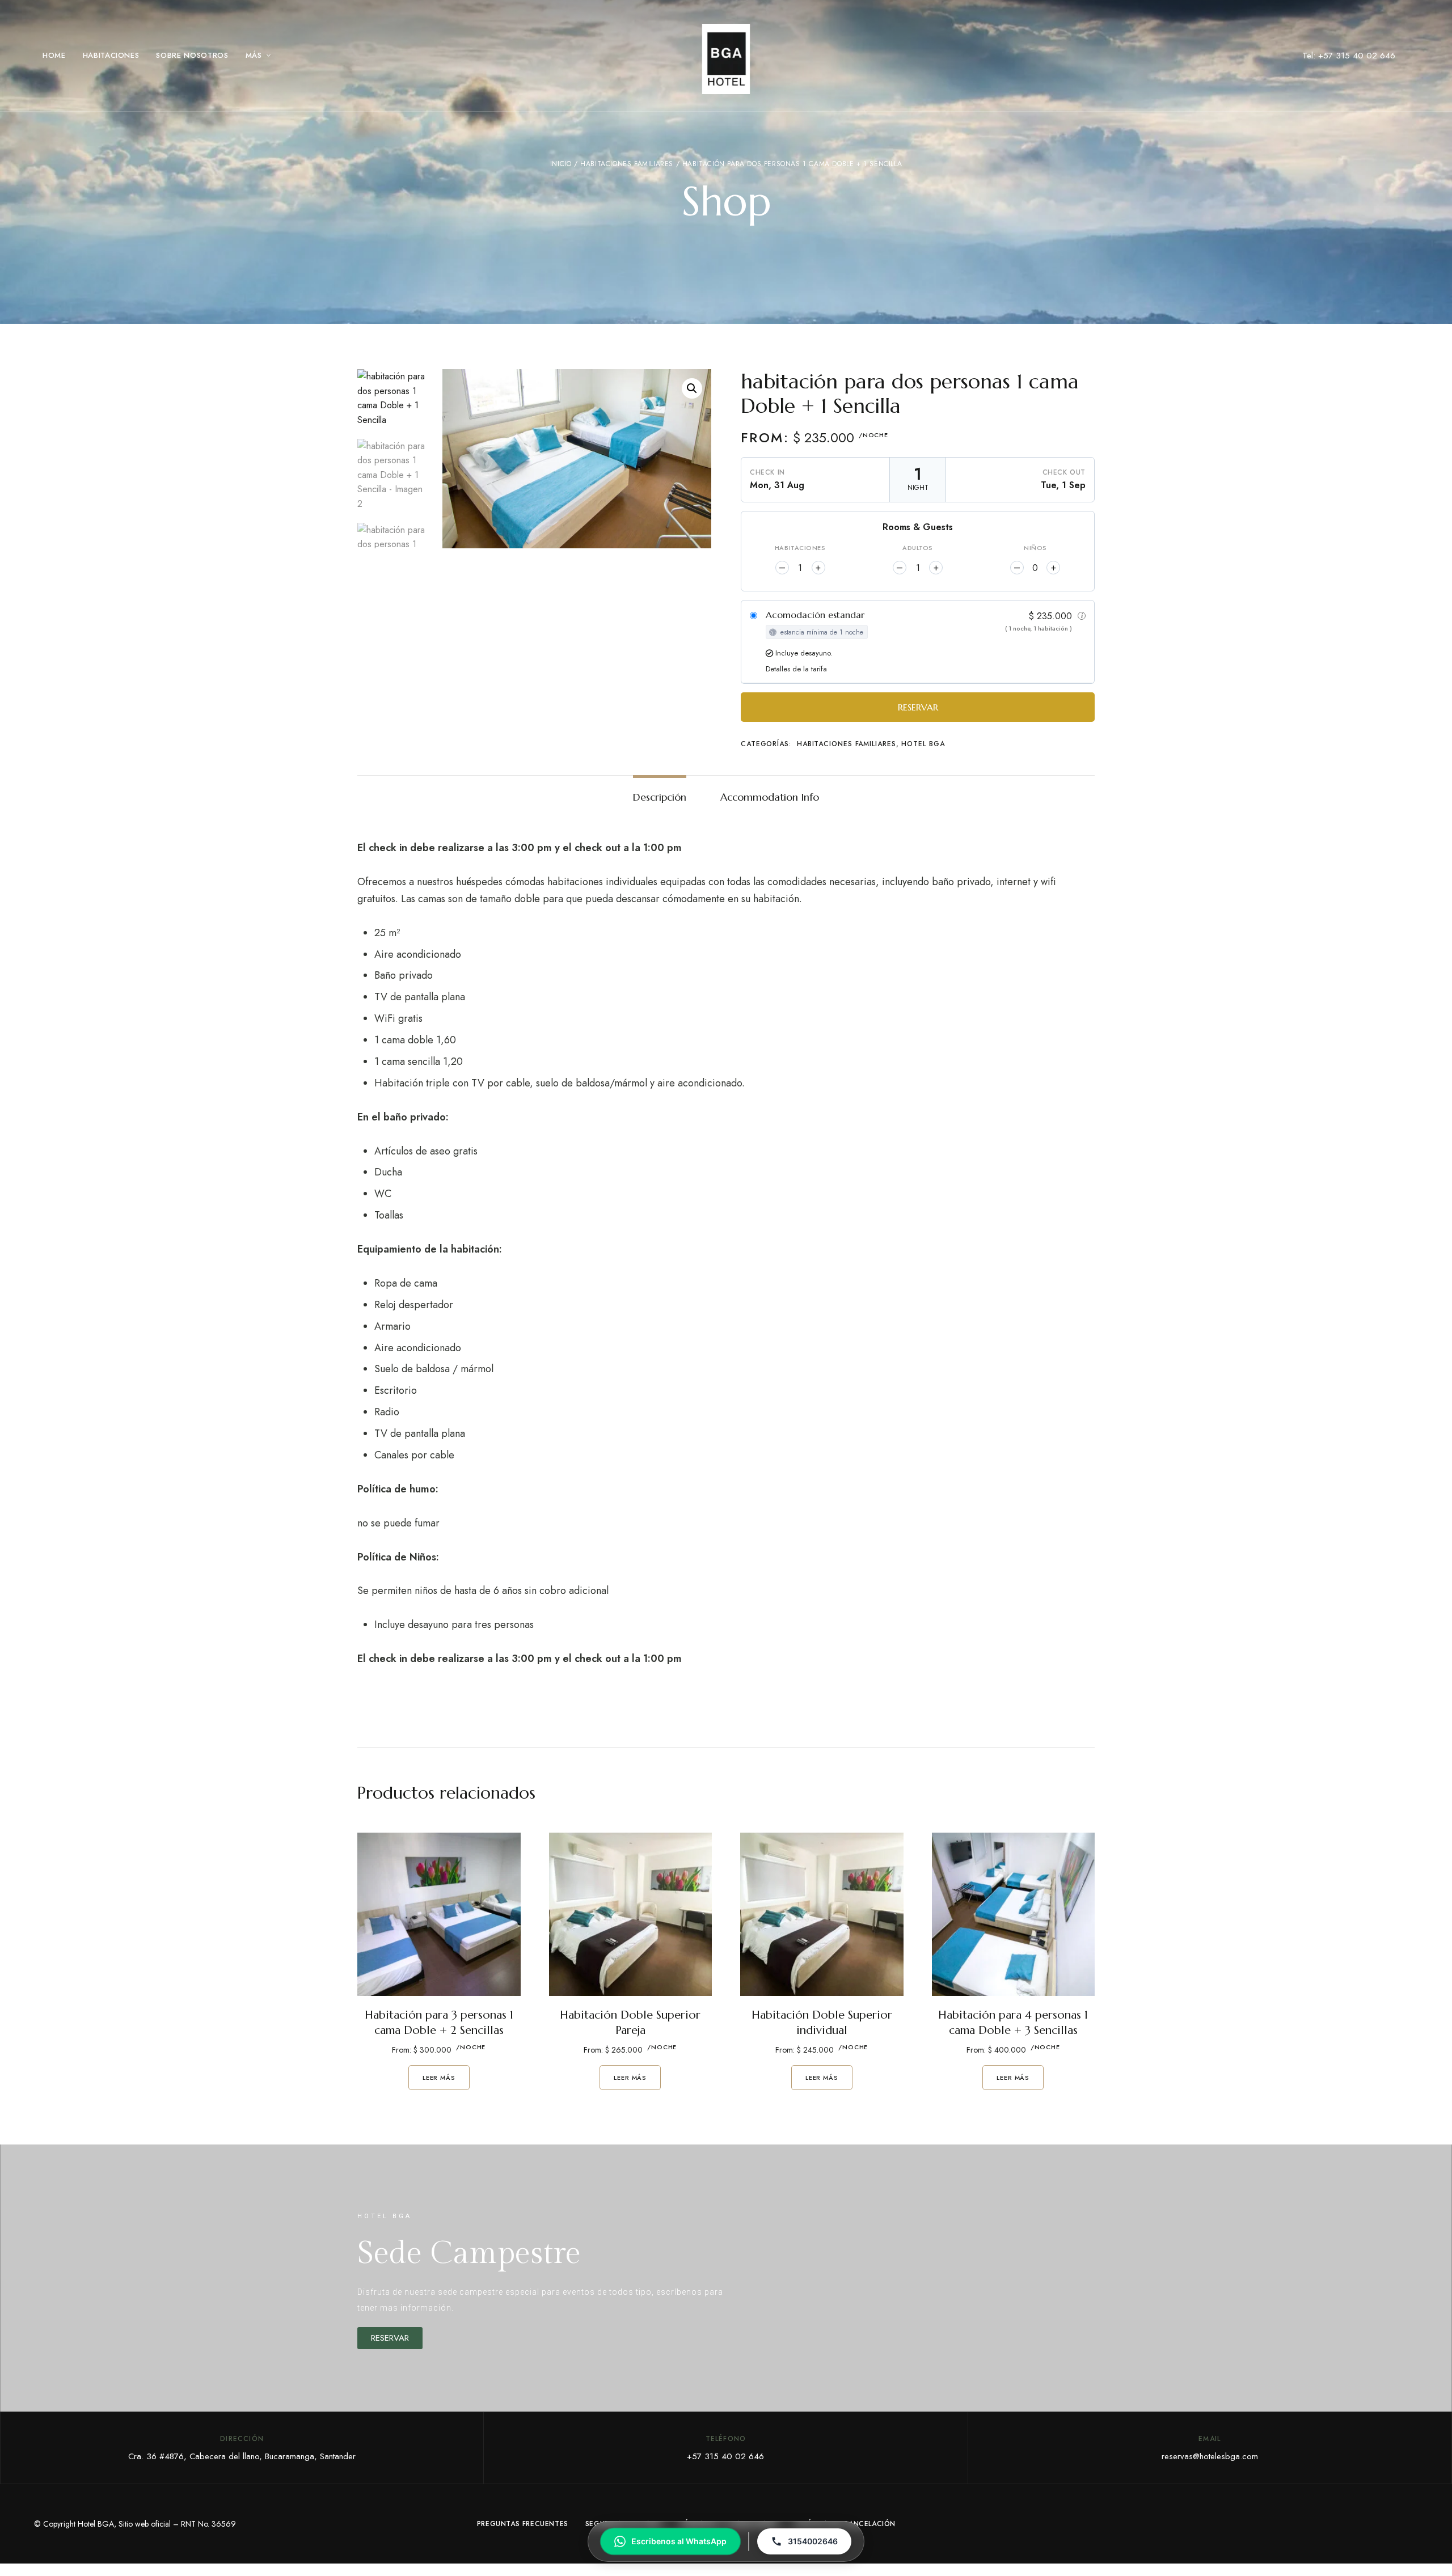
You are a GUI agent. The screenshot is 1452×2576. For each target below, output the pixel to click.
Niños (1035, 548)
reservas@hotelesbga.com (1210, 2456)
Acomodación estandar (815, 615)
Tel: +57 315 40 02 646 (1349, 56)
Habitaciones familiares (627, 164)
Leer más (439, 2078)
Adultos (918, 548)
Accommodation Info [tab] (770, 797)
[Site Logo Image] (726, 59)
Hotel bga (923, 744)
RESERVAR (918, 707)
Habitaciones (800, 548)
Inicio (561, 164)
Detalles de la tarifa (796, 669)
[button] (692, 388)
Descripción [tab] (660, 797)
